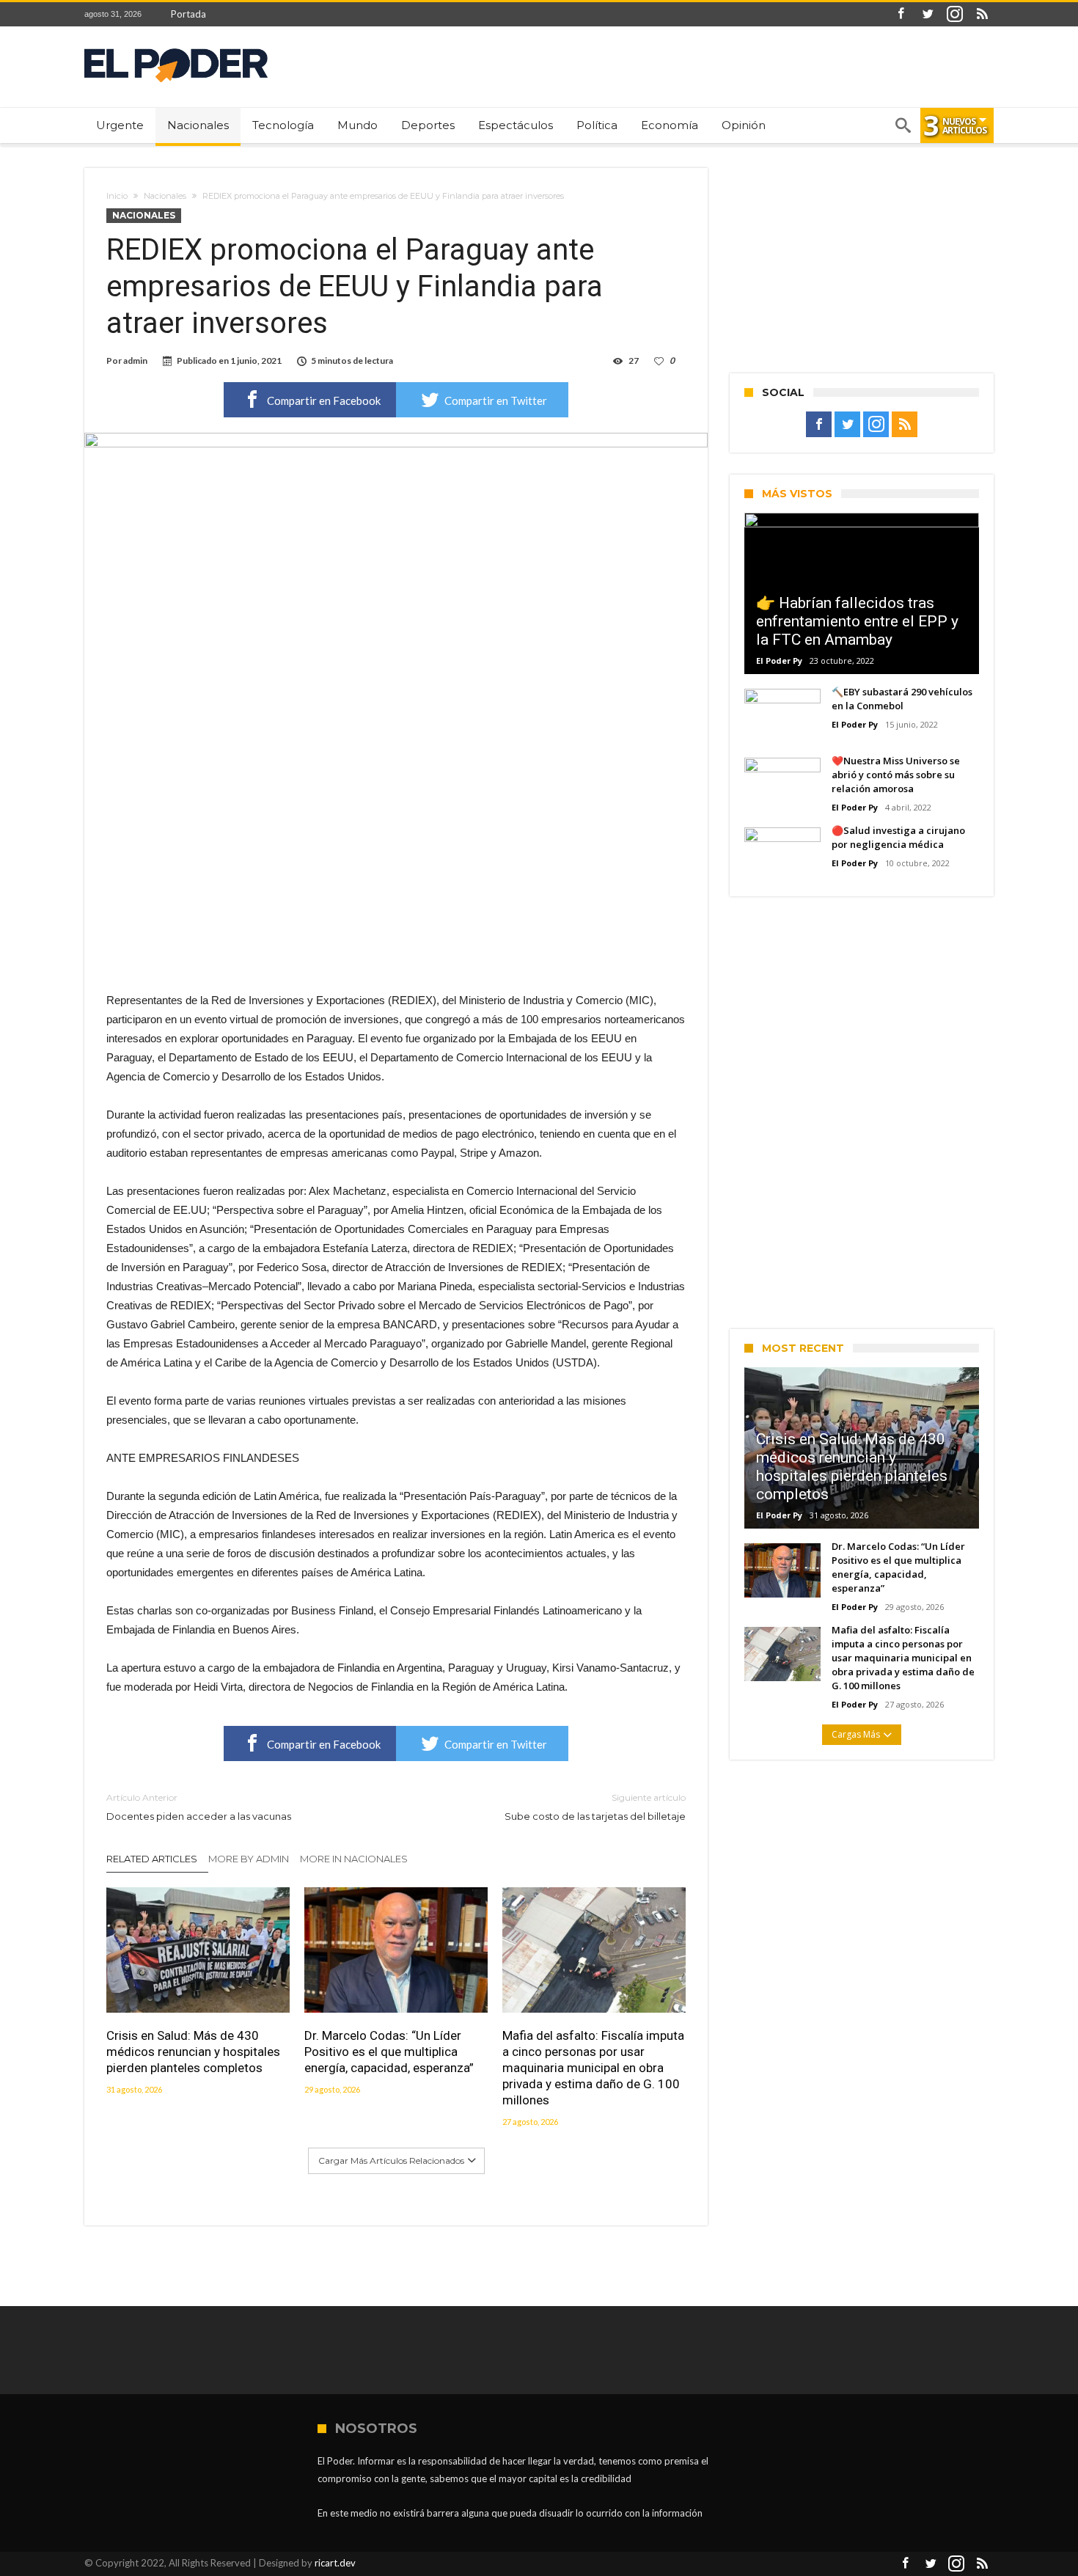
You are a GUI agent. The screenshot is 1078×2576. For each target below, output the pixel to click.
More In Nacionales (354, 1859)
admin (135, 361)
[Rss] (982, 14)
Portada (188, 14)
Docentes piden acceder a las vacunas (199, 1807)
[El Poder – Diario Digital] (176, 48)
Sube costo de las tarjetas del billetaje (595, 1807)
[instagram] (955, 14)
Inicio (117, 196)
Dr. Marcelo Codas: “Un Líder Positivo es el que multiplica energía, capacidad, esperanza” (389, 2052)
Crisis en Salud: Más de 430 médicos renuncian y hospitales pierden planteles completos (193, 2052)
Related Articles (152, 1859)
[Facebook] (901, 14)
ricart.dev (335, 2563)
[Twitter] (928, 14)
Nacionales (165, 196)
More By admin (249, 1859)
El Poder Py (779, 661)
